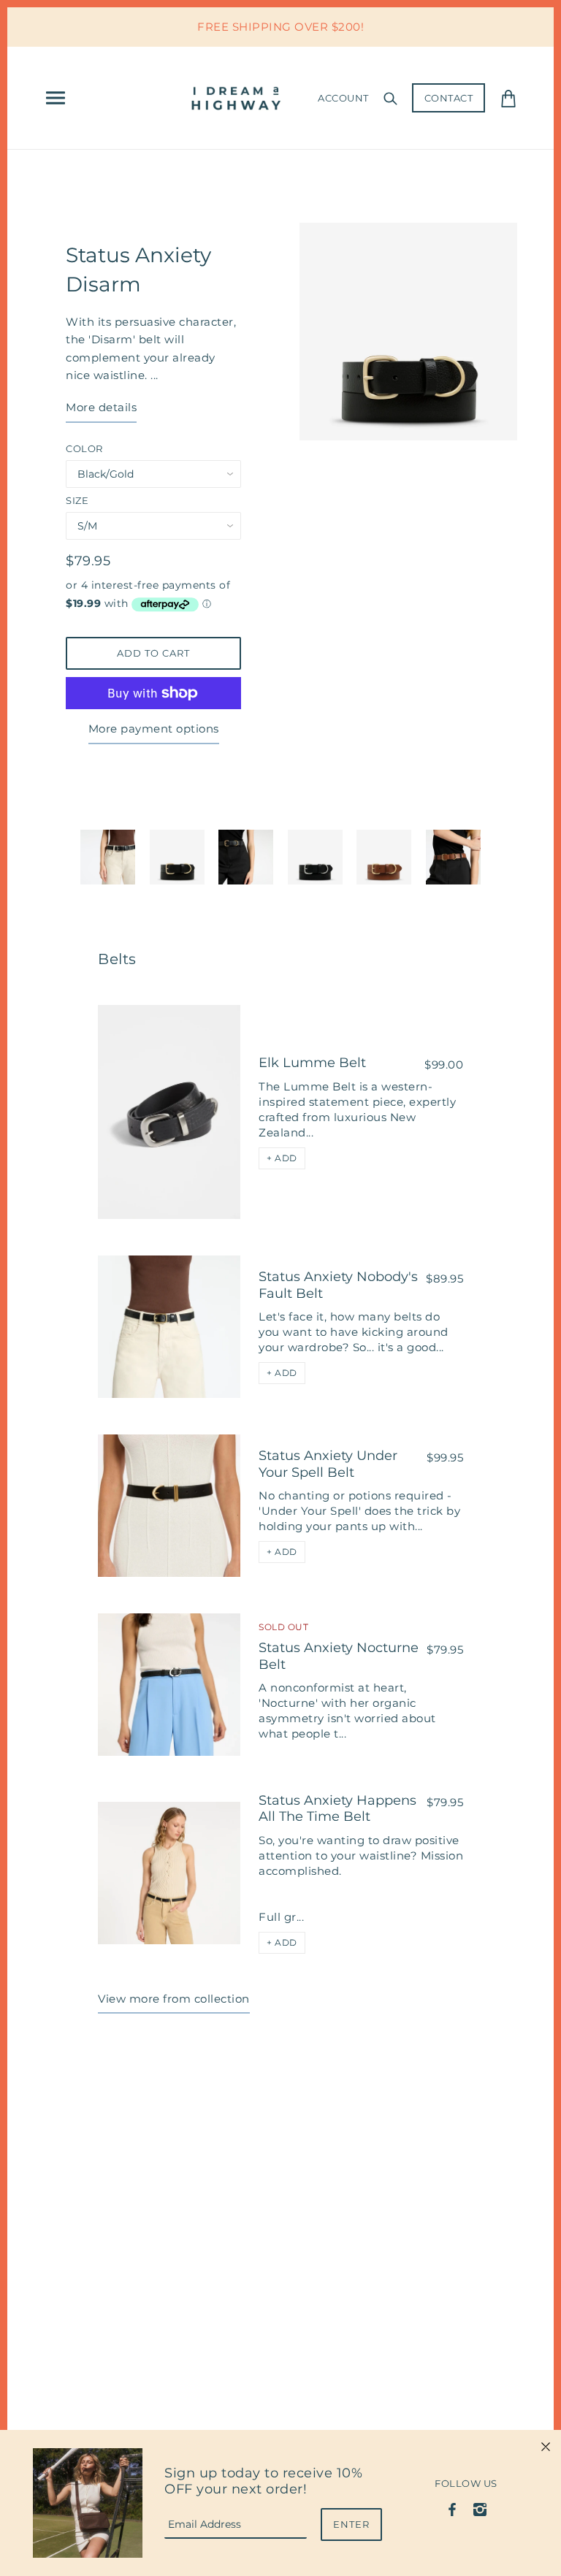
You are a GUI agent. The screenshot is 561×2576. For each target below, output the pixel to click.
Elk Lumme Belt (312, 1063)
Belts (117, 959)
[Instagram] (480, 2508)
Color (84, 448)
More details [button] (101, 407)
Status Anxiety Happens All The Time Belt (337, 1809)
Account (343, 98)
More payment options (154, 729)
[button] (282, 1158)
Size (77, 500)
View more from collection (174, 1999)
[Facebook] (453, 2508)
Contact (449, 98)
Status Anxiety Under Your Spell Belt (328, 1464)
